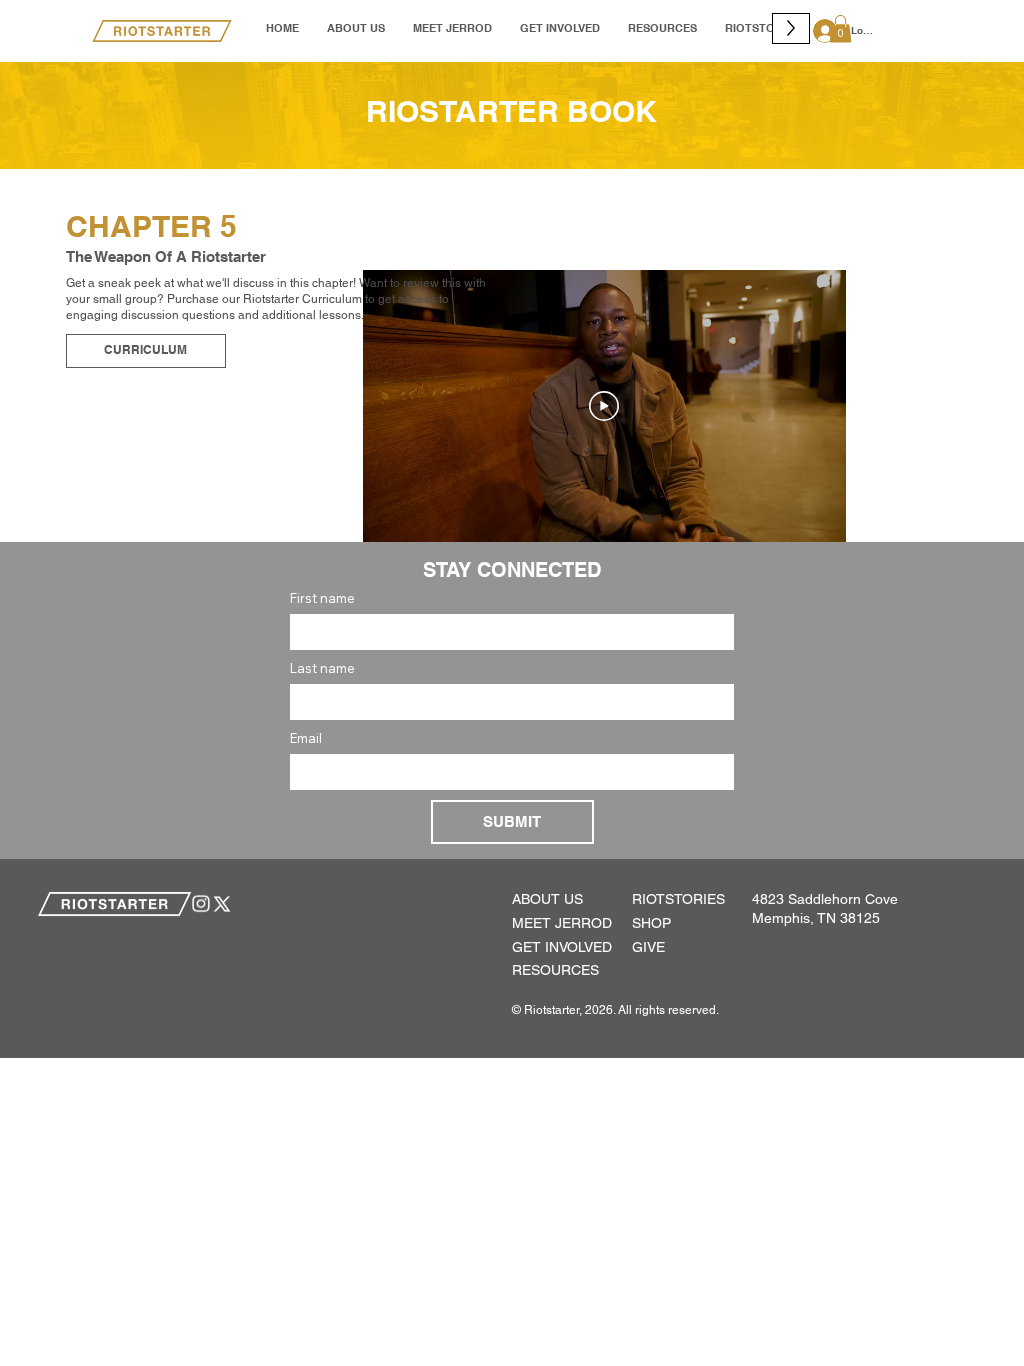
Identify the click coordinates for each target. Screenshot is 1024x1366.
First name (322, 598)
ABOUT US (547, 899)
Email (306, 738)
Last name (322, 668)
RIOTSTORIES (678, 899)
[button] (840, 28)
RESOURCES (555, 970)
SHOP (651, 923)
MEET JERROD (562, 923)
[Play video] (604, 406)
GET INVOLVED (562, 947)
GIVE (648, 947)
